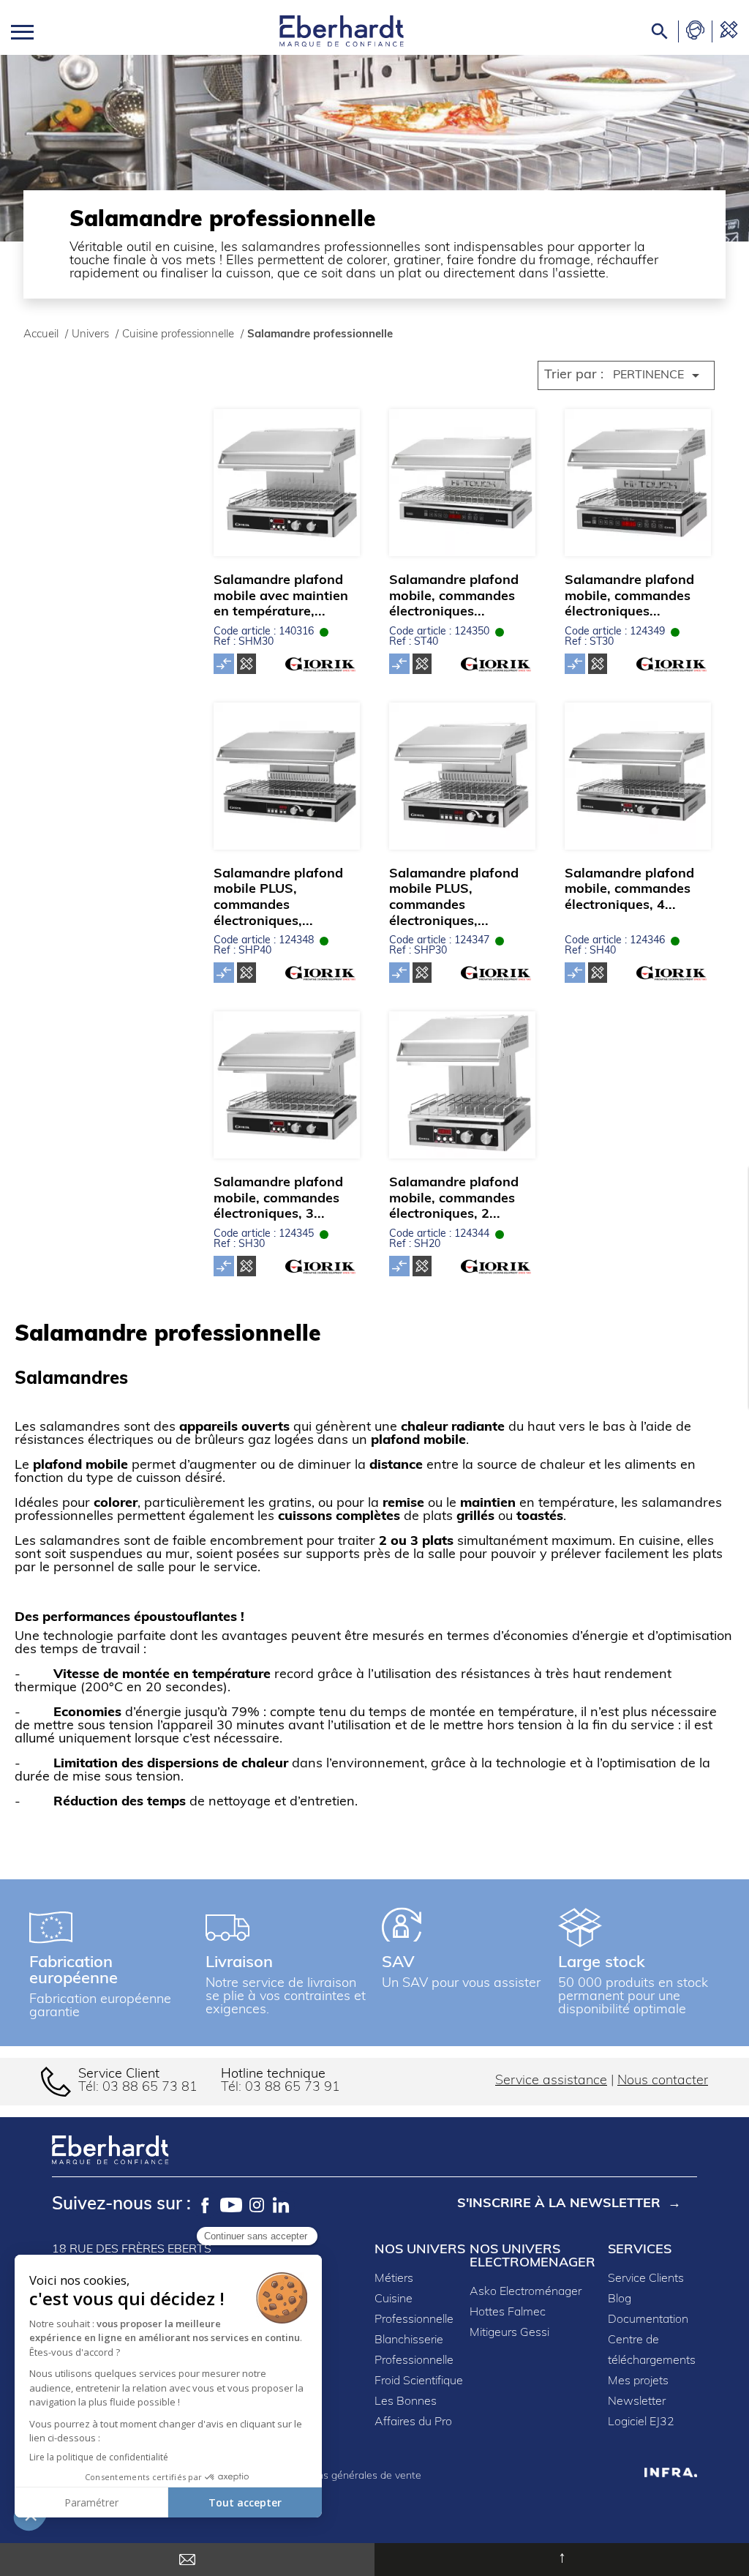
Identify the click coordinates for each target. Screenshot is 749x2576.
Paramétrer (91, 2502)
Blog (620, 2299)
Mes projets (638, 2381)
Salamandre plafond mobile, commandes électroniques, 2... (454, 1199)
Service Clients (646, 2279)
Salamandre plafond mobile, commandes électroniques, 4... (629, 890)
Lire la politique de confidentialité (99, 2457)
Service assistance (551, 2081)
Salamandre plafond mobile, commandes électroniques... (454, 597)
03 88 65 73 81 (150, 2088)
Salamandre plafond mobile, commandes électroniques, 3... (278, 1199)
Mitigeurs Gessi (509, 2333)
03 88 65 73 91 (293, 2088)
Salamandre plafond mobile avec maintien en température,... (281, 597)
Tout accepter (245, 2502)
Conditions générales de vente (350, 2476)
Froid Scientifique (419, 2381)
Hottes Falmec (508, 2313)
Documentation (648, 2320)
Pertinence (659, 375)
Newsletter (637, 2402)
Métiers (394, 2279)
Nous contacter (663, 2081)
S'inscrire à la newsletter (559, 2204)
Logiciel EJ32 (641, 2422)
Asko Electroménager (526, 2292)
